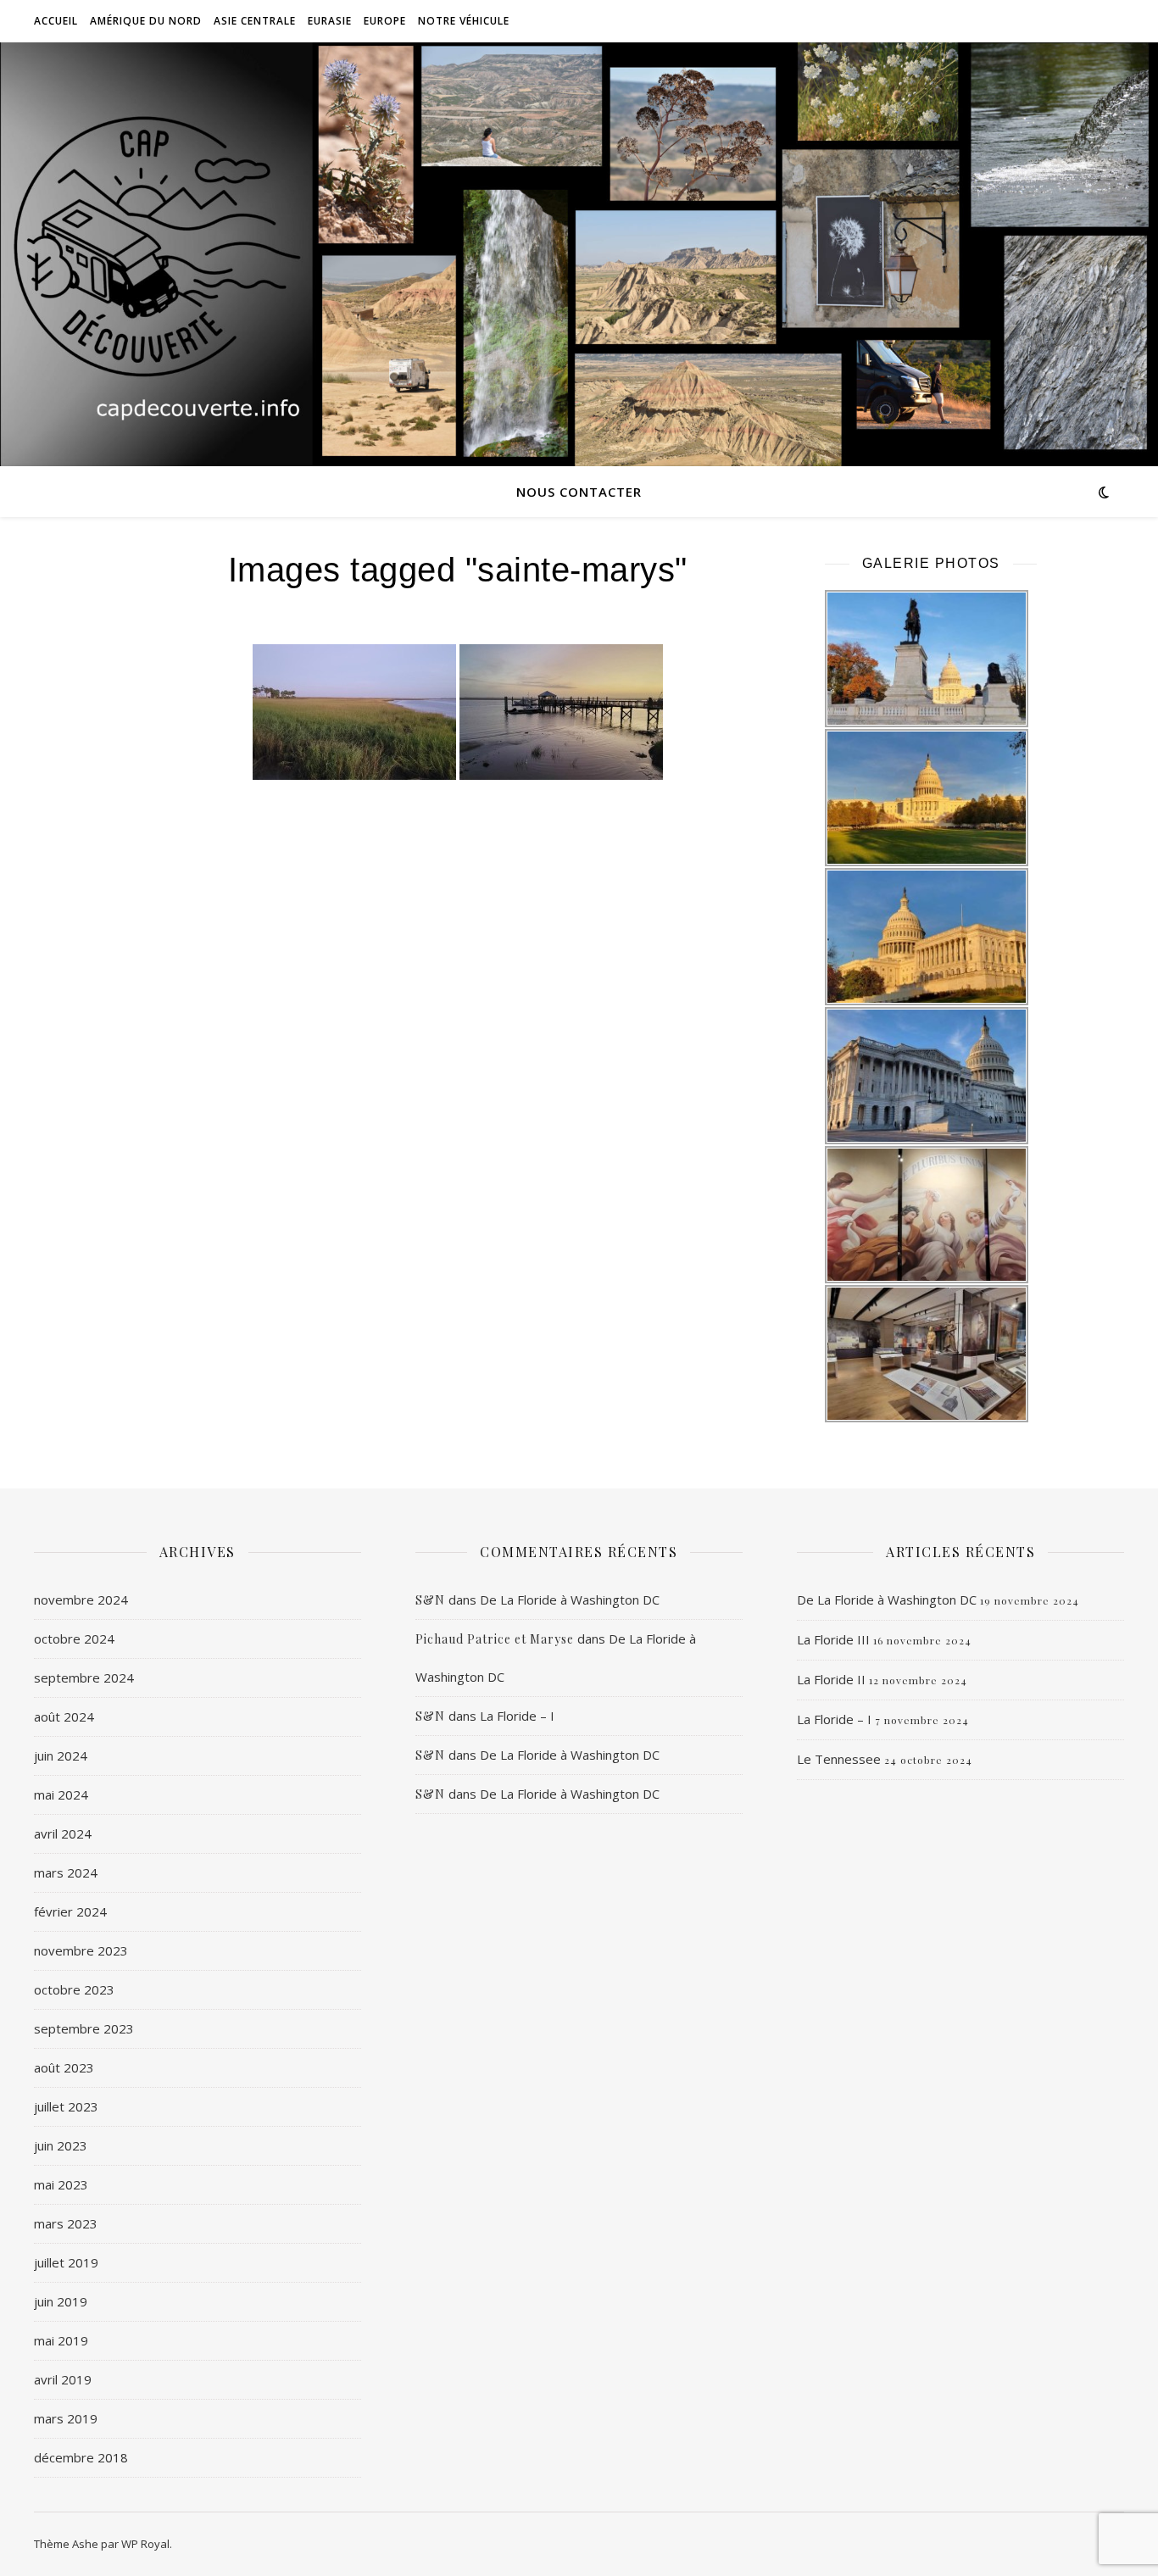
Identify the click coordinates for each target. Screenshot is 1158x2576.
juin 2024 (61, 1755)
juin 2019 (61, 2301)
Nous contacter (579, 492)
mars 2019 (66, 2418)
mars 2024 (66, 1872)
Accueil (56, 21)
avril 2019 (63, 2379)
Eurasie (330, 21)
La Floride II (831, 1679)
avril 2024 (63, 1833)
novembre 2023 (81, 1950)
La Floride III (833, 1639)
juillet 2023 (66, 2106)
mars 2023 (66, 2223)
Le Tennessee (839, 1759)
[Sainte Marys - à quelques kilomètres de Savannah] (354, 712)
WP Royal (145, 2544)
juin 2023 (61, 2145)
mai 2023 (61, 2184)
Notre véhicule (464, 21)
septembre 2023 (84, 2028)
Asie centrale (255, 21)
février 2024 (70, 1911)
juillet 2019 (66, 2262)
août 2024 (64, 1716)
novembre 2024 (81, 1600)
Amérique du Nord (146, 21)
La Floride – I (517, 1716)
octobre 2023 (74, 1989)
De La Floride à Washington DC (570, 1600)
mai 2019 (61, 2340)
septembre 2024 (84, 1677)
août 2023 (64, 2067)
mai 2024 (61, 1794)
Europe (385, 21)
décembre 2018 (81, 2457)
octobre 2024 (74, 1639)
